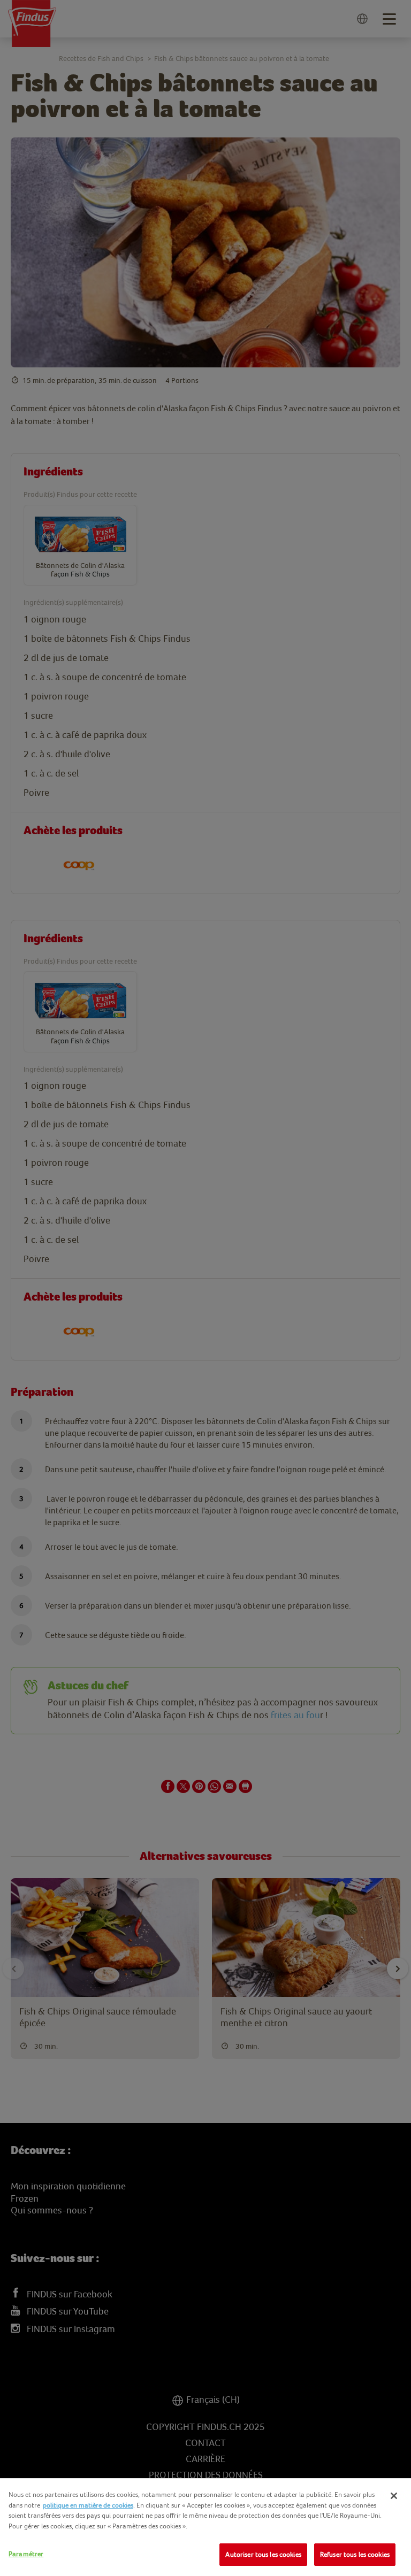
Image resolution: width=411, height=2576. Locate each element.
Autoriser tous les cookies (263, 2554)
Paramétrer (26, 2554)
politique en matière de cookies (88, 2505)
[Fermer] (394, 2496)
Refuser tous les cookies (355, 2554)
